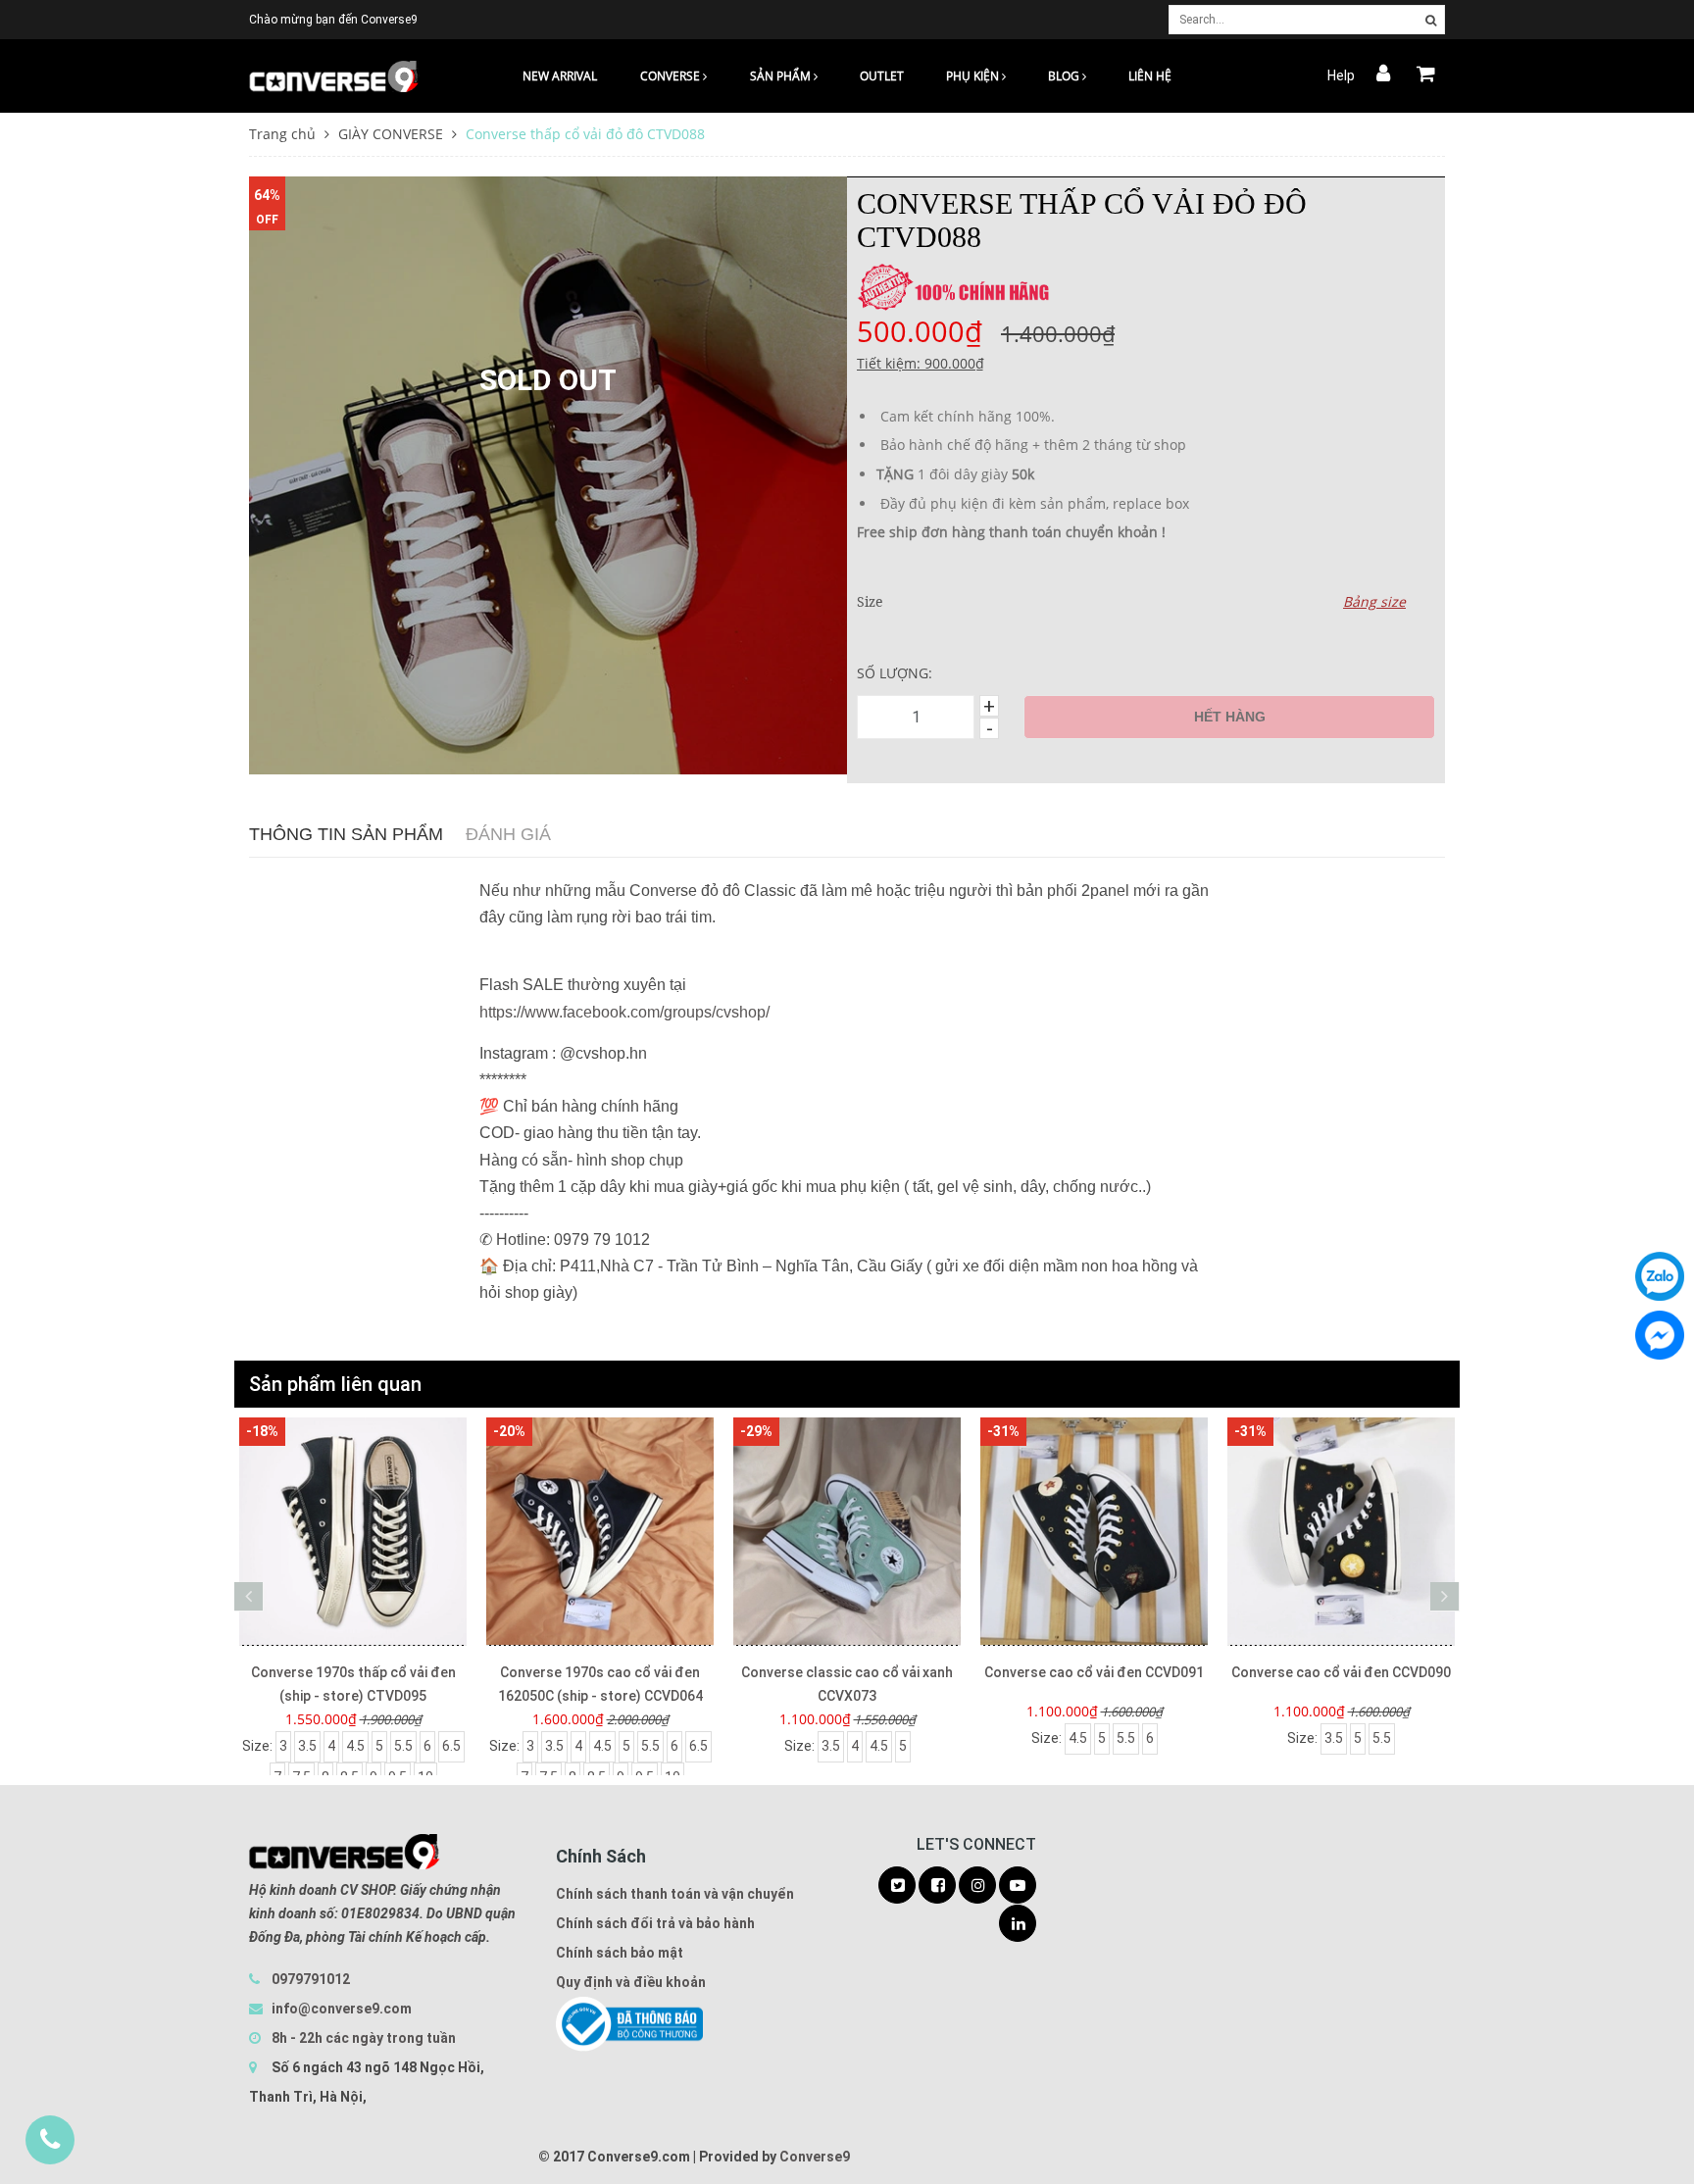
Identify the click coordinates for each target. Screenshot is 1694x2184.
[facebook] (937, 1886)
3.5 (307, 1746)
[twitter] (897, 1886)
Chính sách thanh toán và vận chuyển (675, 1894)
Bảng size (1374, 601)
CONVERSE (672, 76)
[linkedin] (1018, 1924)
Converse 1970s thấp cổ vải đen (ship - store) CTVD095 (353, 1684)
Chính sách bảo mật (620, 1953)
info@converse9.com (342, 2009)
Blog (1065, 76)
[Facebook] (1660, 1335)
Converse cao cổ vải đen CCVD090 (1341, 1672)
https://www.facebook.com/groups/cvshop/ (624, 1012)
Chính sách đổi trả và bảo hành (655, 1923)
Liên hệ (1150, 76)
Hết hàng (1230, 717)
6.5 (451, 1746)
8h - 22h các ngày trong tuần (362, 2038)
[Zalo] (1660, 1276)
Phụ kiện (974, 76)
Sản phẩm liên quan (335, 1384)
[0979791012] (50, 2140)
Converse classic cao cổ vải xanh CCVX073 (847, 1684)
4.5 (355, 1746)
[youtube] (1018, 1886)
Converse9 (815, 2157)
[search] (1431, 21)
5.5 (403, 1746)
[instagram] (977, 1886)
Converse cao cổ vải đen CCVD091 (1094, 1672)
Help (1341, 75)
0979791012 (311, 1979)
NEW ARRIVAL (560, 76)
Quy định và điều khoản (631, 1982)
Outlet (882, 76)
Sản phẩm (782, 76)
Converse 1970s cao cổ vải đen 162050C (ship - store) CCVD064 (600, 1684)
